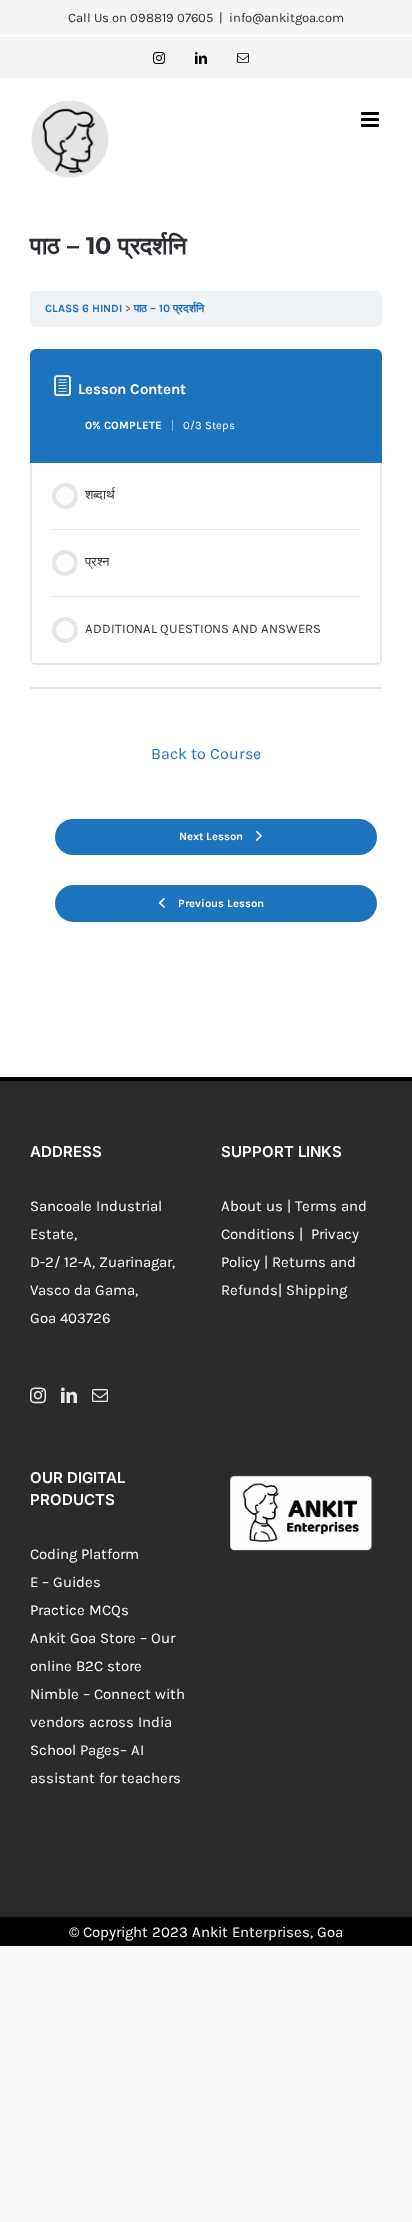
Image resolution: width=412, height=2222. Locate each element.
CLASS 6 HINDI (83, 308)
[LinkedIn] (69, 1395)
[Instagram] (38, 1395)
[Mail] (100, 1395)
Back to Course (206, 753)
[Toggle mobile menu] (371, 119)
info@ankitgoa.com (286, 17)
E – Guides (65, 1582)
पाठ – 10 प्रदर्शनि (169, 308)
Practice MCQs (79, 1610)
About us (252, 1206)
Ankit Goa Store (83, 1638)
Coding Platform (84, 1554)
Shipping (316, 1290)
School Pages (75, 1750)
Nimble (54, 1694)
